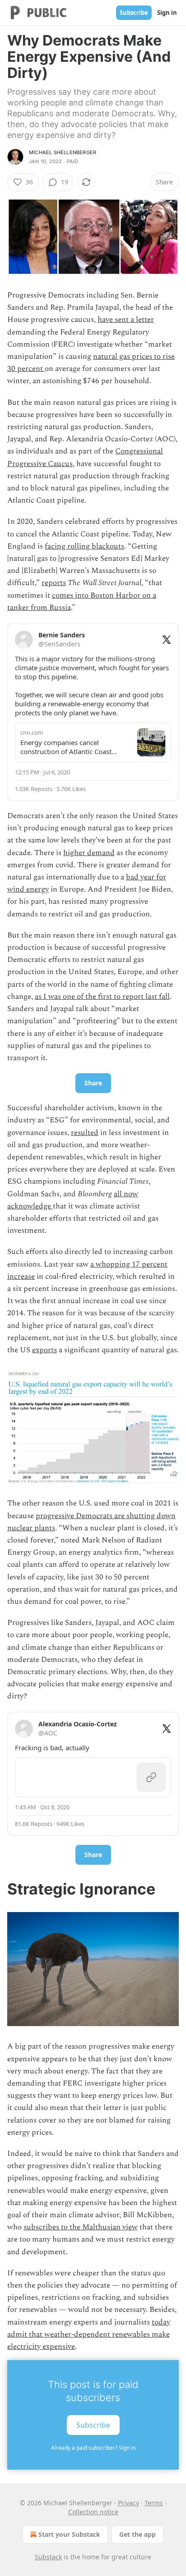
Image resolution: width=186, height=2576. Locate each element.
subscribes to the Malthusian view (81, 2227)
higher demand (89, 853)
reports (54, 583)
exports (44, 1350)
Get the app (137, 2534)
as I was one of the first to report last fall (102, 997)
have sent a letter (126, 320)
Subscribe (134, 13)
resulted (85, 1133)
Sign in (167, 13)
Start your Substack (69, 2534)
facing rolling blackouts (84, 546)
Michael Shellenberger (63, 152)
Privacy (128, 2503)
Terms (154, 2503)
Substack (48, 2557)
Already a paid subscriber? (93, 2448)
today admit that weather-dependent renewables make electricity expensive (89, 2334)
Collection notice (93, 2512)
